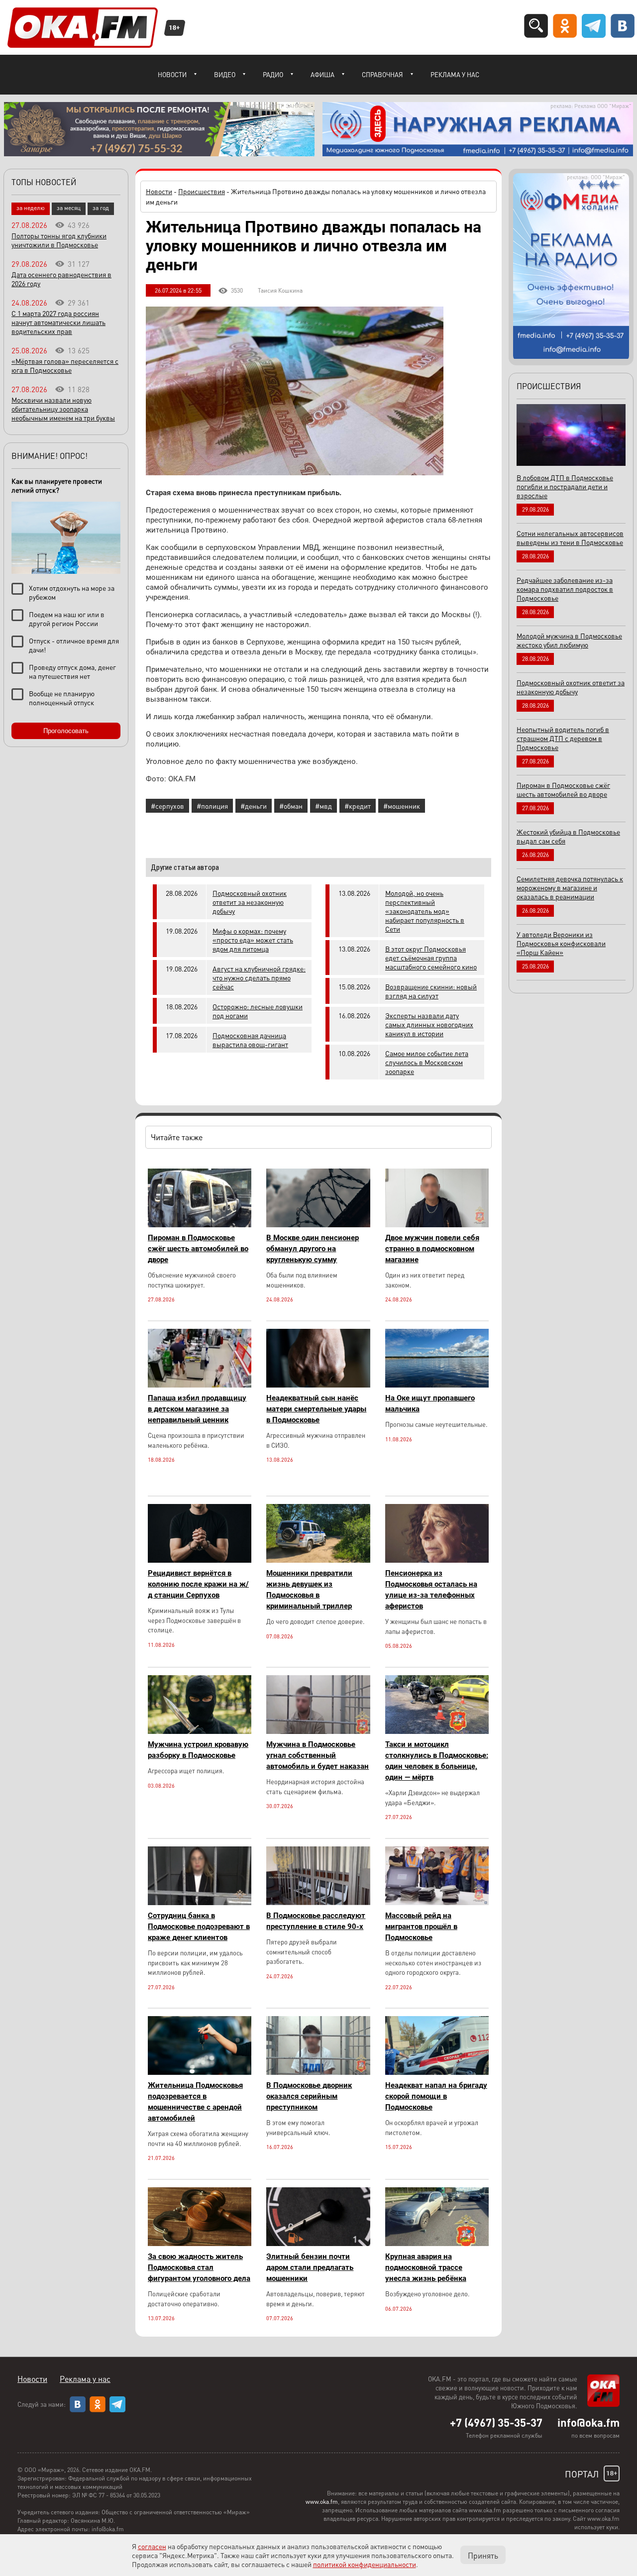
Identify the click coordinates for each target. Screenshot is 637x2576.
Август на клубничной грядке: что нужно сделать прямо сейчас (259, 977)
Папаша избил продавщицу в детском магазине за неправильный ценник (197, 1409)
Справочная (382, 74)
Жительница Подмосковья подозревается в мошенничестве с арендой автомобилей (195, 2102)
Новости (172, 74)
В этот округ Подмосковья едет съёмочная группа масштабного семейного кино (431, 958)
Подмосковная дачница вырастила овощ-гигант (250, 1040)
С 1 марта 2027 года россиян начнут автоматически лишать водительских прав (58, 322)
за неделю (31, 208)
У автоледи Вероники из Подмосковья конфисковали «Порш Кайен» (561, 943)
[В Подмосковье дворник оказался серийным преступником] (318, 2072)
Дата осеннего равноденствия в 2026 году (61, 279)
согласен (152, 2546)
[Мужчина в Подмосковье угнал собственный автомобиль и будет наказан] (318, 1731)
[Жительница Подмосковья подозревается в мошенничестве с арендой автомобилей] (200, 2072)
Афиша (322, 74)
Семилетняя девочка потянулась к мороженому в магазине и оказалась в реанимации (570, 887)
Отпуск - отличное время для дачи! (74, 645)
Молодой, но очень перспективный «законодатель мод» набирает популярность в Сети (425, 911)
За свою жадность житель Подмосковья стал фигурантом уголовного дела (199, 2267)
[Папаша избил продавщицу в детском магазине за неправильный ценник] (200, 1385)
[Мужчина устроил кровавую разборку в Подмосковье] (200, 1731)
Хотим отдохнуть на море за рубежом (72, 592)
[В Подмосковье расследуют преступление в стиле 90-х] (318, 1902)
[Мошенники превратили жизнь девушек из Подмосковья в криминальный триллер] (318, 1560)
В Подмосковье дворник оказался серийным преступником (309, 2096)
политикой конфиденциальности (365, 2564)
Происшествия (202, 191)
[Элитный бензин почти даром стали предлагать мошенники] (318, 2243)
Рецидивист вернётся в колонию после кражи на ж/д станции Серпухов (198, 1584)
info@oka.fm (588, 2422)
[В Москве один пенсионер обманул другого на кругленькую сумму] (318, 1225)
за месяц (69, 208)
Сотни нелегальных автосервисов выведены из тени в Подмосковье (570, 537)
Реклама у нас (455, 74)
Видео (225, 74)
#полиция (212, 806)
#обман (291, 806)
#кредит (358, 806)
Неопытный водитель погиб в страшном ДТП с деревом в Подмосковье (563, 738)
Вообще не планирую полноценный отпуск (62, 698)
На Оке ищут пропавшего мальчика (430, 1403)
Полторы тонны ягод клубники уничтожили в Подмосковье (59, 240)
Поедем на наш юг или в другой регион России (67, 619)
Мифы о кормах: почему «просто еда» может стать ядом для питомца (253, 940)
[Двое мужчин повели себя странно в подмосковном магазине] (437, 1225)
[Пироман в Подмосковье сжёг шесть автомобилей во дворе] (200, 1225)
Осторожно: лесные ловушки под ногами (258, 1011)
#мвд (323, 806)
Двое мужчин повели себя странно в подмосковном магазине (432, 1249)
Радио (273, 74)
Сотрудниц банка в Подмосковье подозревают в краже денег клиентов (199, 1927)
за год (101, 208)
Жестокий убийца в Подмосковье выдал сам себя (568, 836)
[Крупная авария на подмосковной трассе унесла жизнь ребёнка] (437, 2243)
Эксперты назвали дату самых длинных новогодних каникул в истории (429, 1024)
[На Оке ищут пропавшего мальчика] (437, 1385)
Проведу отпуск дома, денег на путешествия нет (72, 671)
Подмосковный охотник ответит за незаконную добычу (250, 902)
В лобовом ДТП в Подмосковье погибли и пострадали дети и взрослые (565, 486)
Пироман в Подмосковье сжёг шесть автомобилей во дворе (198, 1249)
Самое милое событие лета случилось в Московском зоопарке (427, 1062)
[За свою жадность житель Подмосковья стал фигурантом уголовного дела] (200, 2243)
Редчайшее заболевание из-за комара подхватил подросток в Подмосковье (565, 589)
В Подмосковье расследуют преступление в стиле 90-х (316, 1921)
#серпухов (167, 806)
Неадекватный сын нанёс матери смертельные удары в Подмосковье (316, 1409)
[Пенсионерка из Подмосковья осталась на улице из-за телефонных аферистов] (437, 1560)
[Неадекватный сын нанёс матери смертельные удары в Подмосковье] (318, 1385)
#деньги (254, 806)
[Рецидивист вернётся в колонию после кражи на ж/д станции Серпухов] (200, 1560)
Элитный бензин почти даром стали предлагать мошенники (310, 2267)
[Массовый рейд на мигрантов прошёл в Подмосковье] (437, 1902)
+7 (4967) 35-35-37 (496, 2422)
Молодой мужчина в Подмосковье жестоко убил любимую (569, 640)
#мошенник (402, 806)
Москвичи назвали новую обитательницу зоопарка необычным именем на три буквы (63, 409)
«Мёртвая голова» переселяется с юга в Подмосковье (65, 365)
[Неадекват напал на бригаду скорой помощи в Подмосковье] (437, 2072)
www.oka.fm (322, 2502)
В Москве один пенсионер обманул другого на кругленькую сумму (313, 1249)
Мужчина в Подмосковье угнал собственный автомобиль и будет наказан (318, 1755)
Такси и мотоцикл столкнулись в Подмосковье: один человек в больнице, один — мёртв (437, 1761)
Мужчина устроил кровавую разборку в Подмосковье (198, 1750)
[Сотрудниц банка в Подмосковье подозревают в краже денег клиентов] (200, 1902)
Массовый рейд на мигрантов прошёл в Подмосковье (421, 1927)
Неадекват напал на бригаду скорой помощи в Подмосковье (436, 2096)
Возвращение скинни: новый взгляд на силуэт (431, 991)
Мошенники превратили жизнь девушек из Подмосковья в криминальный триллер (309, 1590)
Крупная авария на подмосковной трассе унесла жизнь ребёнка (426, 2267)
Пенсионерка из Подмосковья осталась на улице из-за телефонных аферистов (431, 1590)
